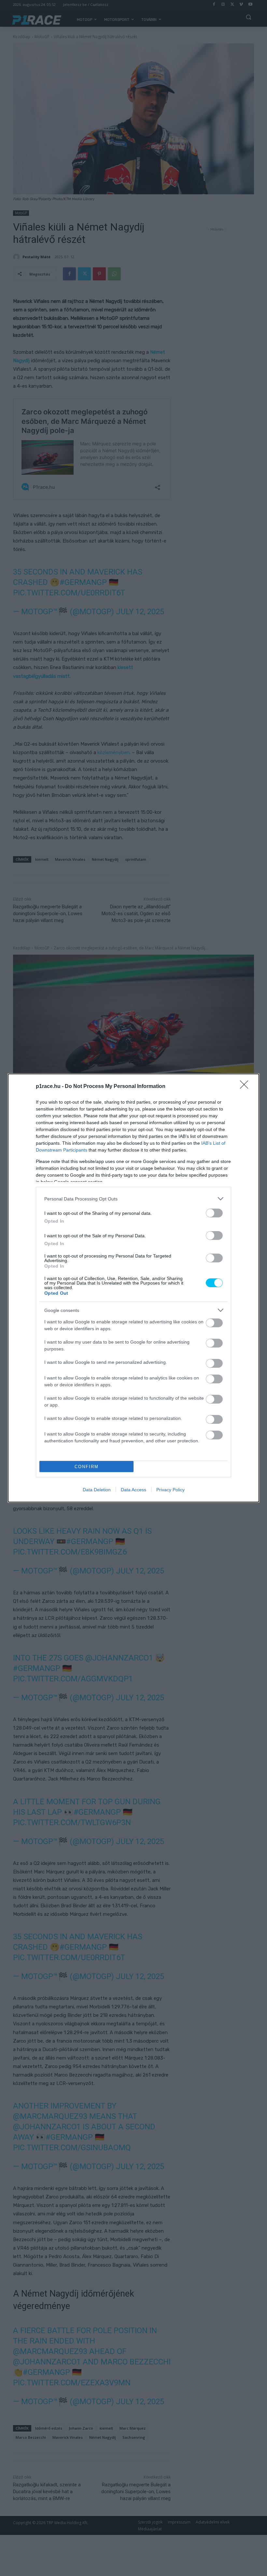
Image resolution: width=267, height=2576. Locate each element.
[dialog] (133, 1288)
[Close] (246, 1087)
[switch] (214, 1213)
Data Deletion (97, 1490)
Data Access (133, 1490)
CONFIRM (87, 1467)
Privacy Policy (170, 1490)
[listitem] (133, 1199)
